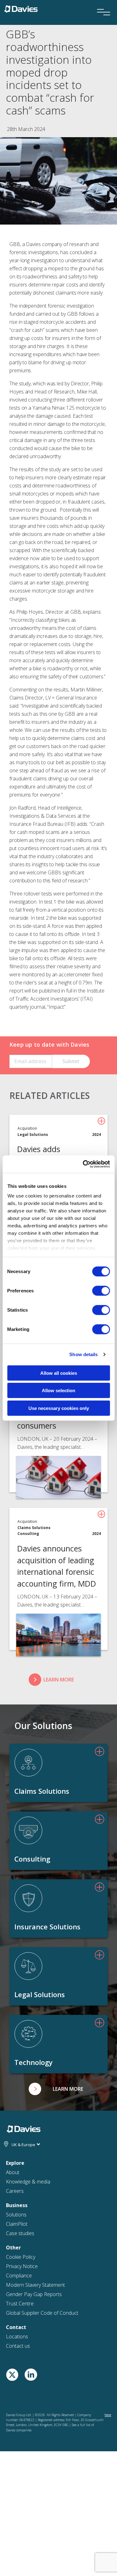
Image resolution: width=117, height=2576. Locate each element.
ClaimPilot (17, 2224)
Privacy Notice (22, 2266)
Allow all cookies (59, 1373)
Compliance (19, 2276)
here (108, 2415)
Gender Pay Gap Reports (34, 2294)
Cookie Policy (21, 2257)
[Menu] (101, 4)
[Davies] (21, 8)
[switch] (101, 1290)
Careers (15, 2191)
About (13, 2172)
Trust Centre (20, 2304)
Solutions (16, 2215)
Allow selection (58, 1390)
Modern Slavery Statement (35, 2285)
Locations (17, 2337)
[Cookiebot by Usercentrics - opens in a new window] (83, 1164)
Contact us (18, 2346)
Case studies (20, 2233)
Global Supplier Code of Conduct (42, 2313)
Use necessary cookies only (59, 1408)
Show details (83, 1354)
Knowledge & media (28, 2182)
